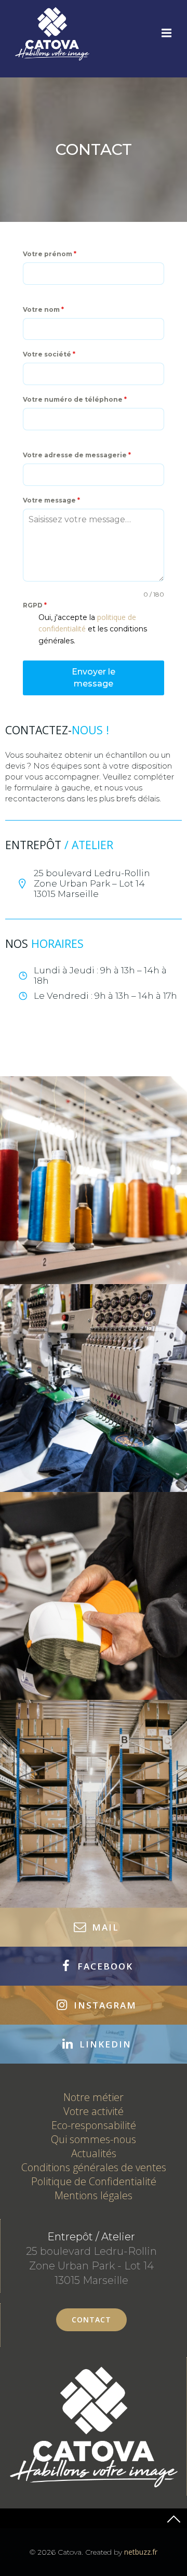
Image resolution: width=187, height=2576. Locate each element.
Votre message (51, 500)
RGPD (35, 605)
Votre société (49, 354)
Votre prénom (50, 254)
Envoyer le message (94, 678)
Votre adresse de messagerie (77, 455)
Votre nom (43, 309)
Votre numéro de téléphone (75, 399)
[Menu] (165, 33)
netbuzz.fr (141, 2552)
